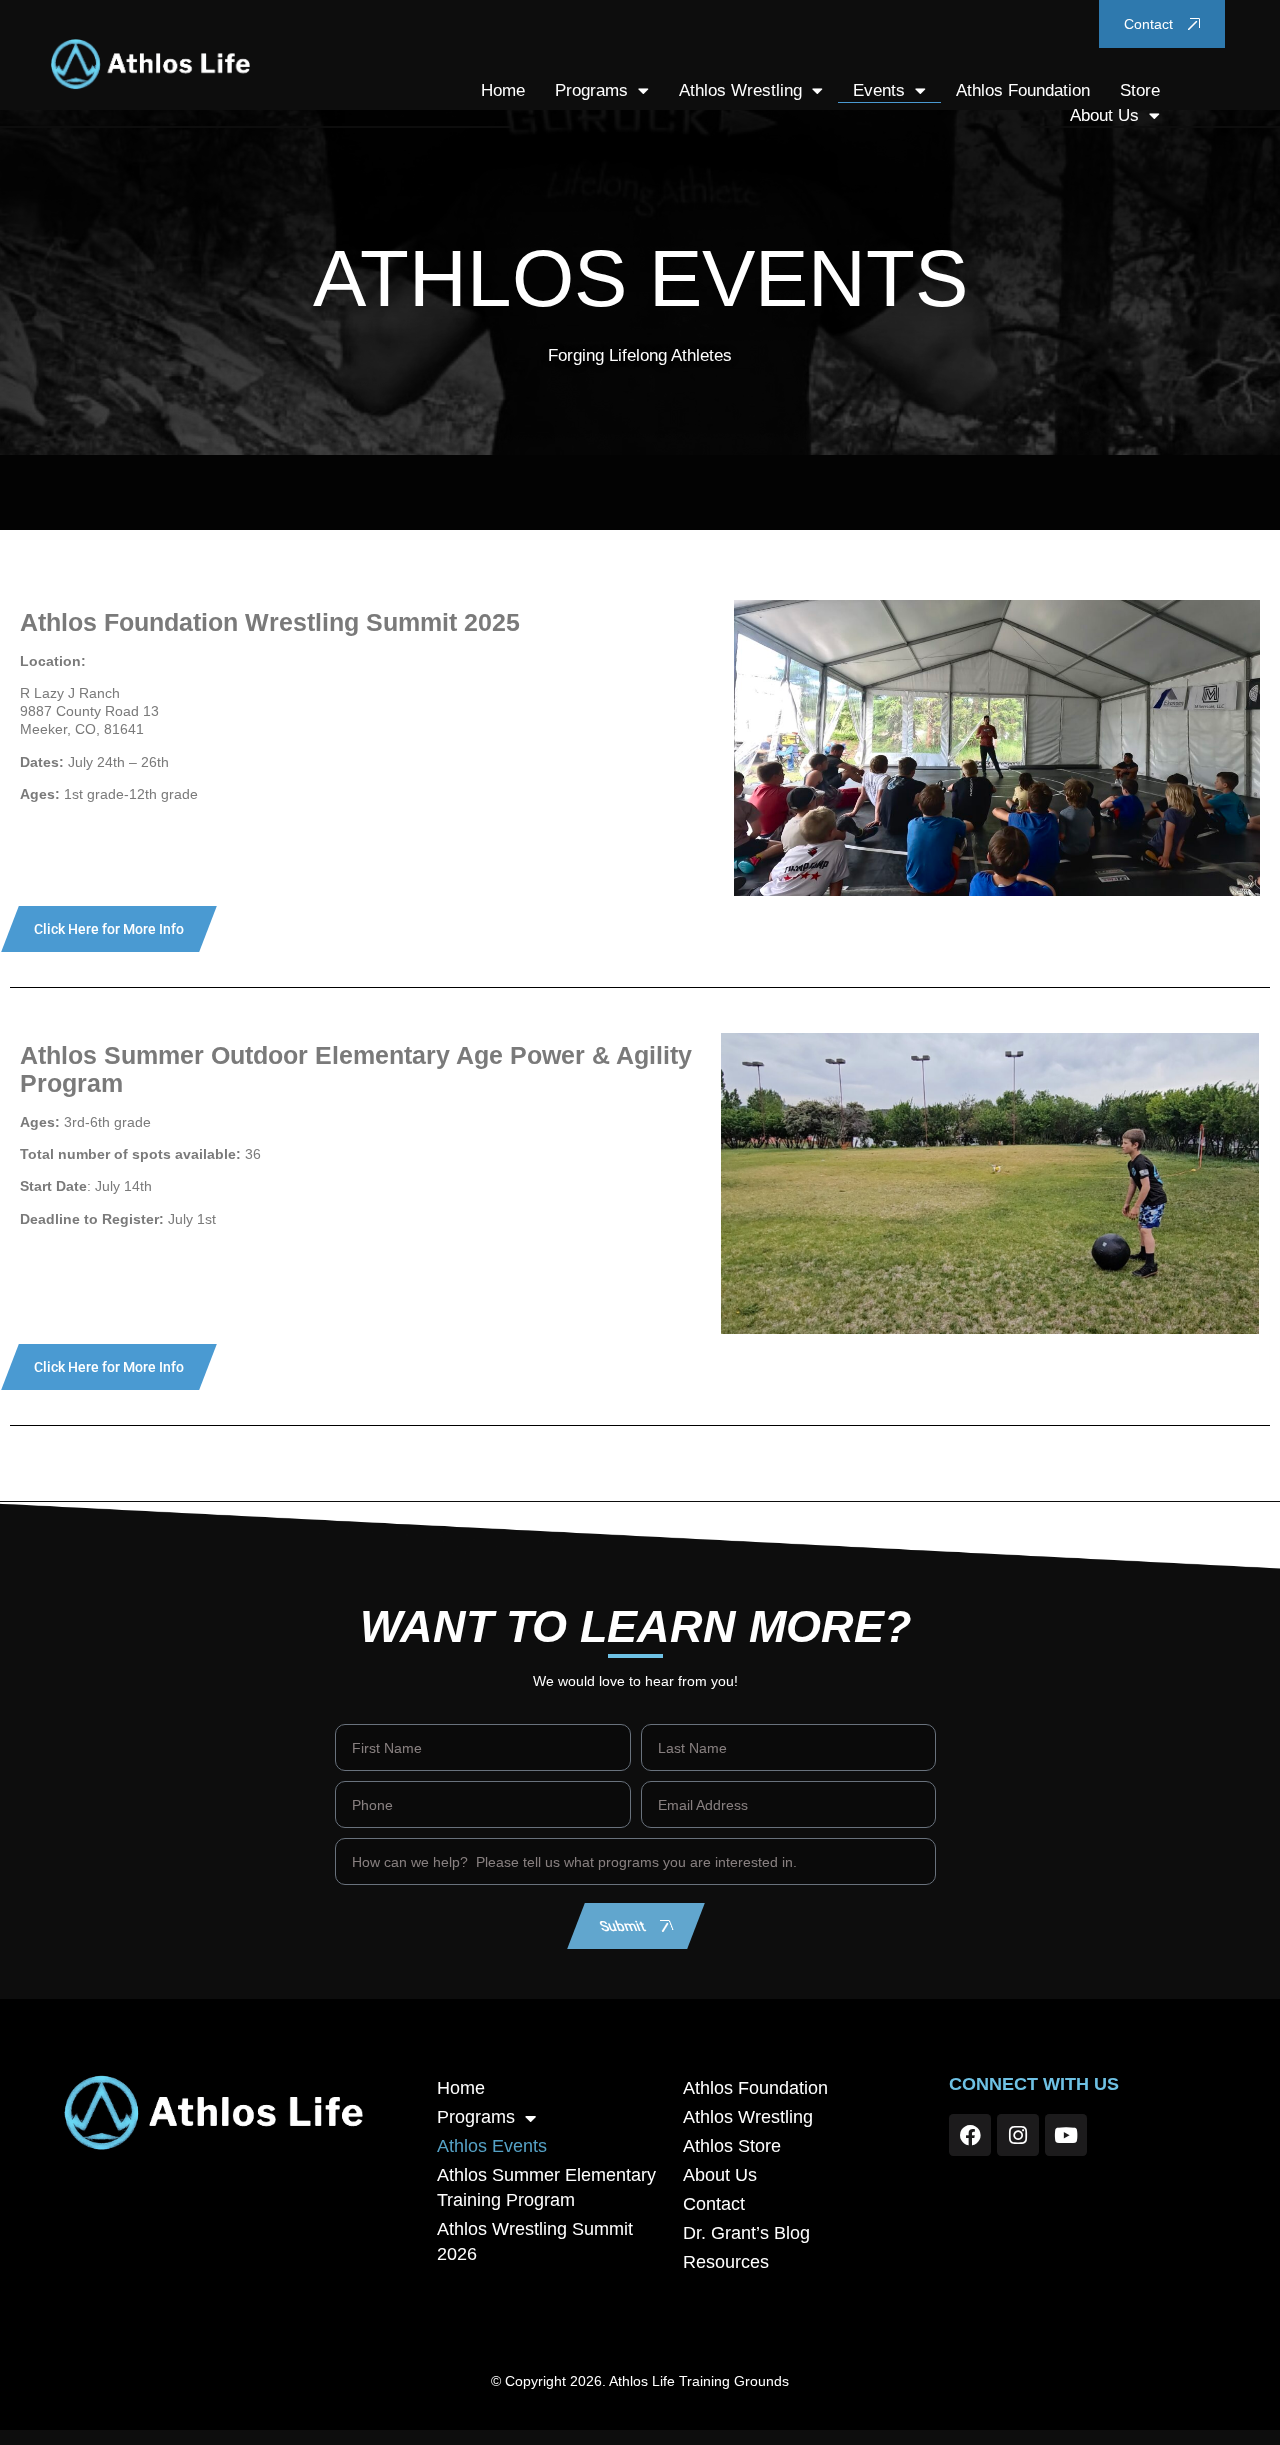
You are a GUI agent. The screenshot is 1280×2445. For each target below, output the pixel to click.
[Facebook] (970, 2135)
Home (503, 90)
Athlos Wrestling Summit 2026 (535, 2241)
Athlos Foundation (1023, 90)
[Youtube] (1066, 2135)
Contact (714, 2204)
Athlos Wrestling (740, 90)
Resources (726, 2262)
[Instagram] (1018, 2135)
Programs (591, 90)
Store (1140, 90)
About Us (1104, 115)
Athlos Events (492, 2146)
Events (879, 90)
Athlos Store (732, 2146)
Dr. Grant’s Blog (746, 2233)
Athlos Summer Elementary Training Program (546, 2187)
